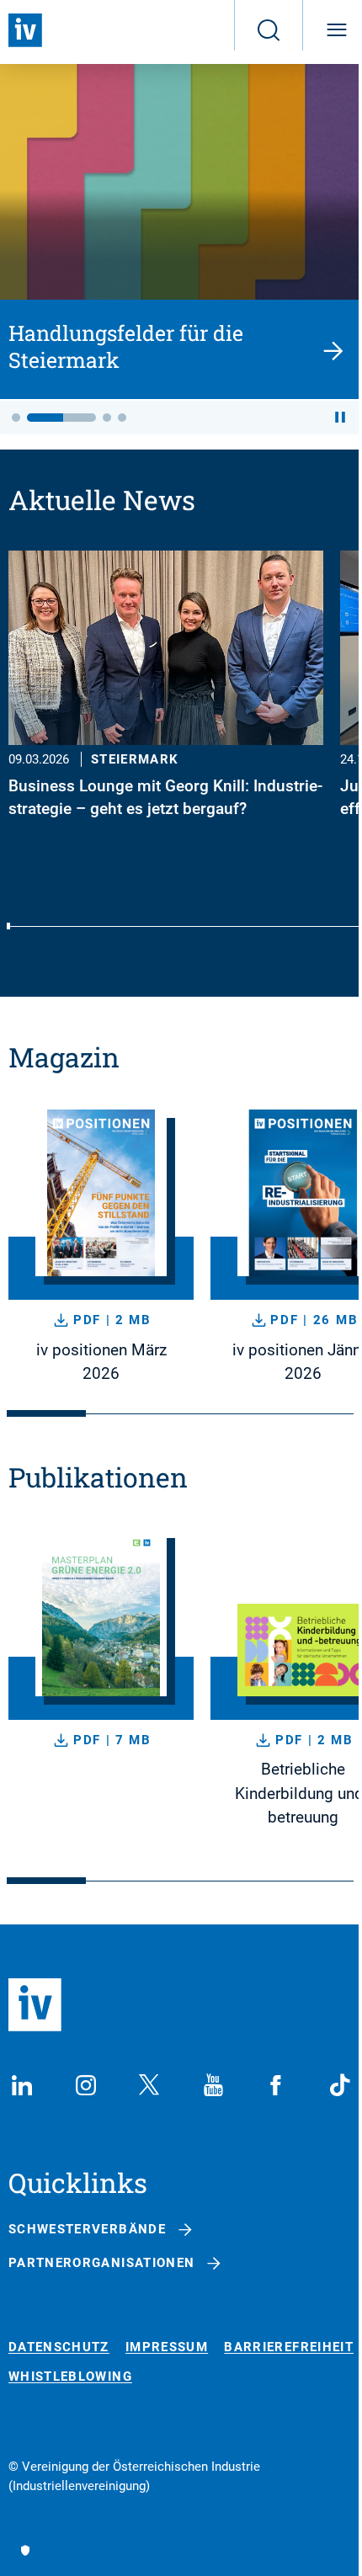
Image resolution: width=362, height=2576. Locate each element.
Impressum (167, 2347)
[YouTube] (213, 2085)
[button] (16, 418)
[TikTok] (340, 2085)
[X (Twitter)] (149, 2085)
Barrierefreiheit (289, 2347)
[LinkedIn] (22, 2085)
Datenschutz (59, 2347)
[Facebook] (276, 2085)
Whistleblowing (70, 2377)
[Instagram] (86, 2085)
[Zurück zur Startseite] (25, 30)
